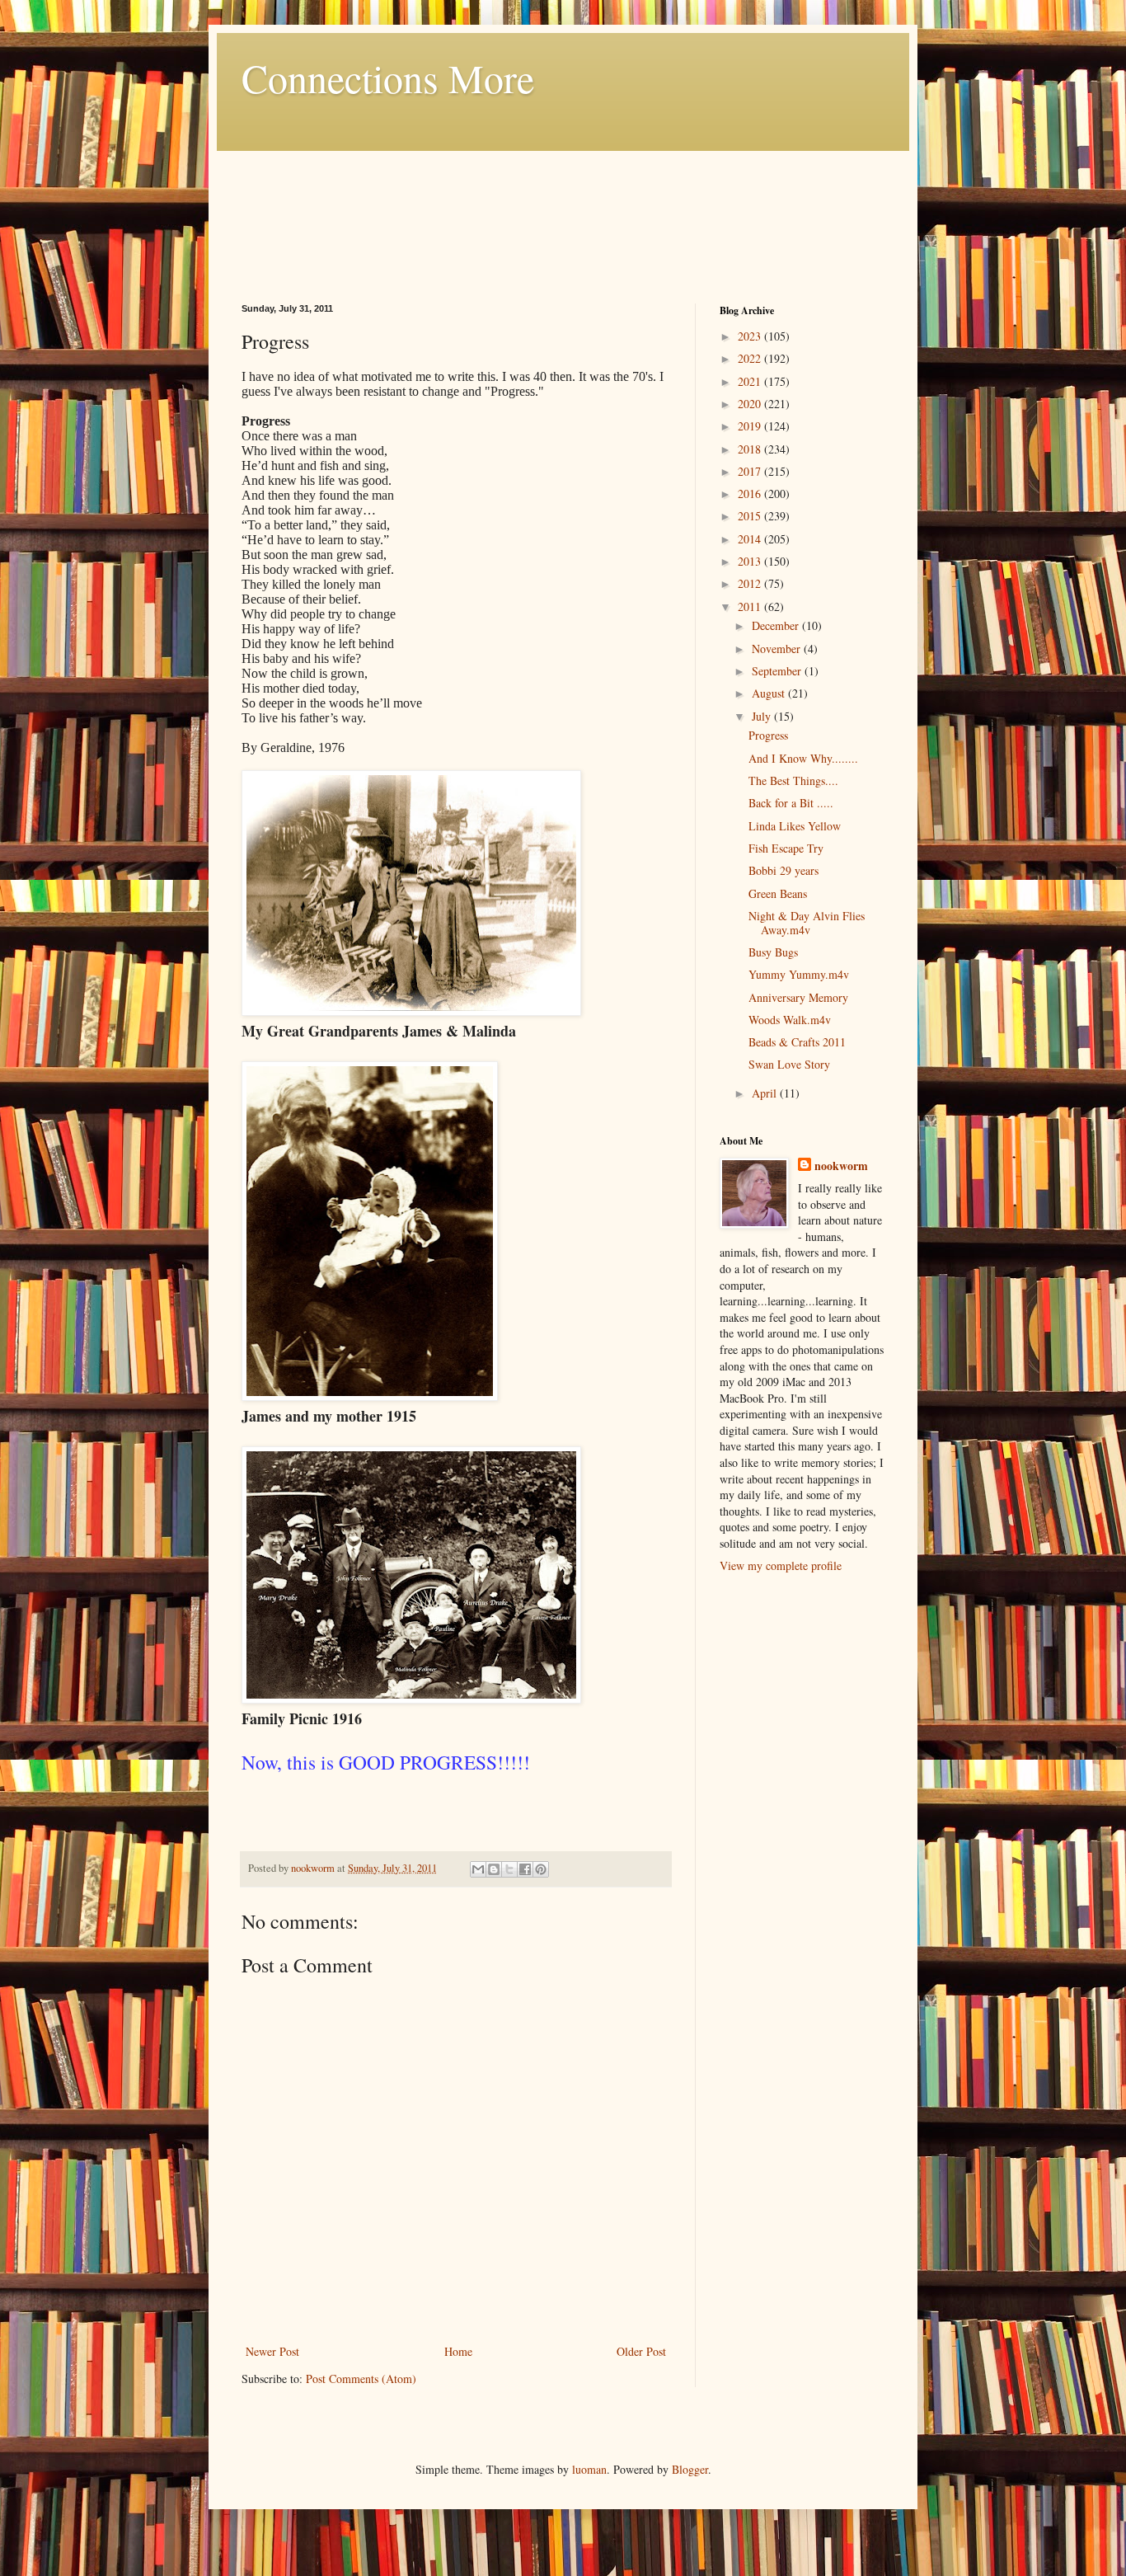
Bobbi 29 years (784, 870)
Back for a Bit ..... (791, 803)
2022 (751, 358)
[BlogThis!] (494, 1869)
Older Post (641, 2351)
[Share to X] (509, 1869)
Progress (768, 735)
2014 (751, 539)
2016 (751, 494)
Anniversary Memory (798, 997)
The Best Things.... (793, 780)
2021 (751, 381)
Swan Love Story (789, 1064)
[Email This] (478, 1869)
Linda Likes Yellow (795, 826)
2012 (751, 583)
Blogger (690, 2469)
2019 (751, 426)
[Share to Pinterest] (541, 1869)
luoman (589, 2469)
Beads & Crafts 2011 (797, 1042)
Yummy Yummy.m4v (799, 974)
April (766, 1093)
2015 (751, 516)
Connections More (388, 78)
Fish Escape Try (786, 848)
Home (458, 2351)
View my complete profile (781, 1565)
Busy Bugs (773, 952)
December (777, 625)
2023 (751, 336)
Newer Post (272, 2351)
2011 (751, 606)
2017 (751, 471)
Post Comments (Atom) (361, 2379)
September (778, 671)
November (778, 649)
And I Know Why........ (803, 758)
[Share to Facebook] (525, 1869)
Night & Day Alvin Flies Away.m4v (807, 923)
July (763, 716)
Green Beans (778, 893)
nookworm (841, 1166)
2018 (751, 449)
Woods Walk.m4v (790, 1020)
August (770, 693)
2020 (751, 404)
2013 (751, 561)
